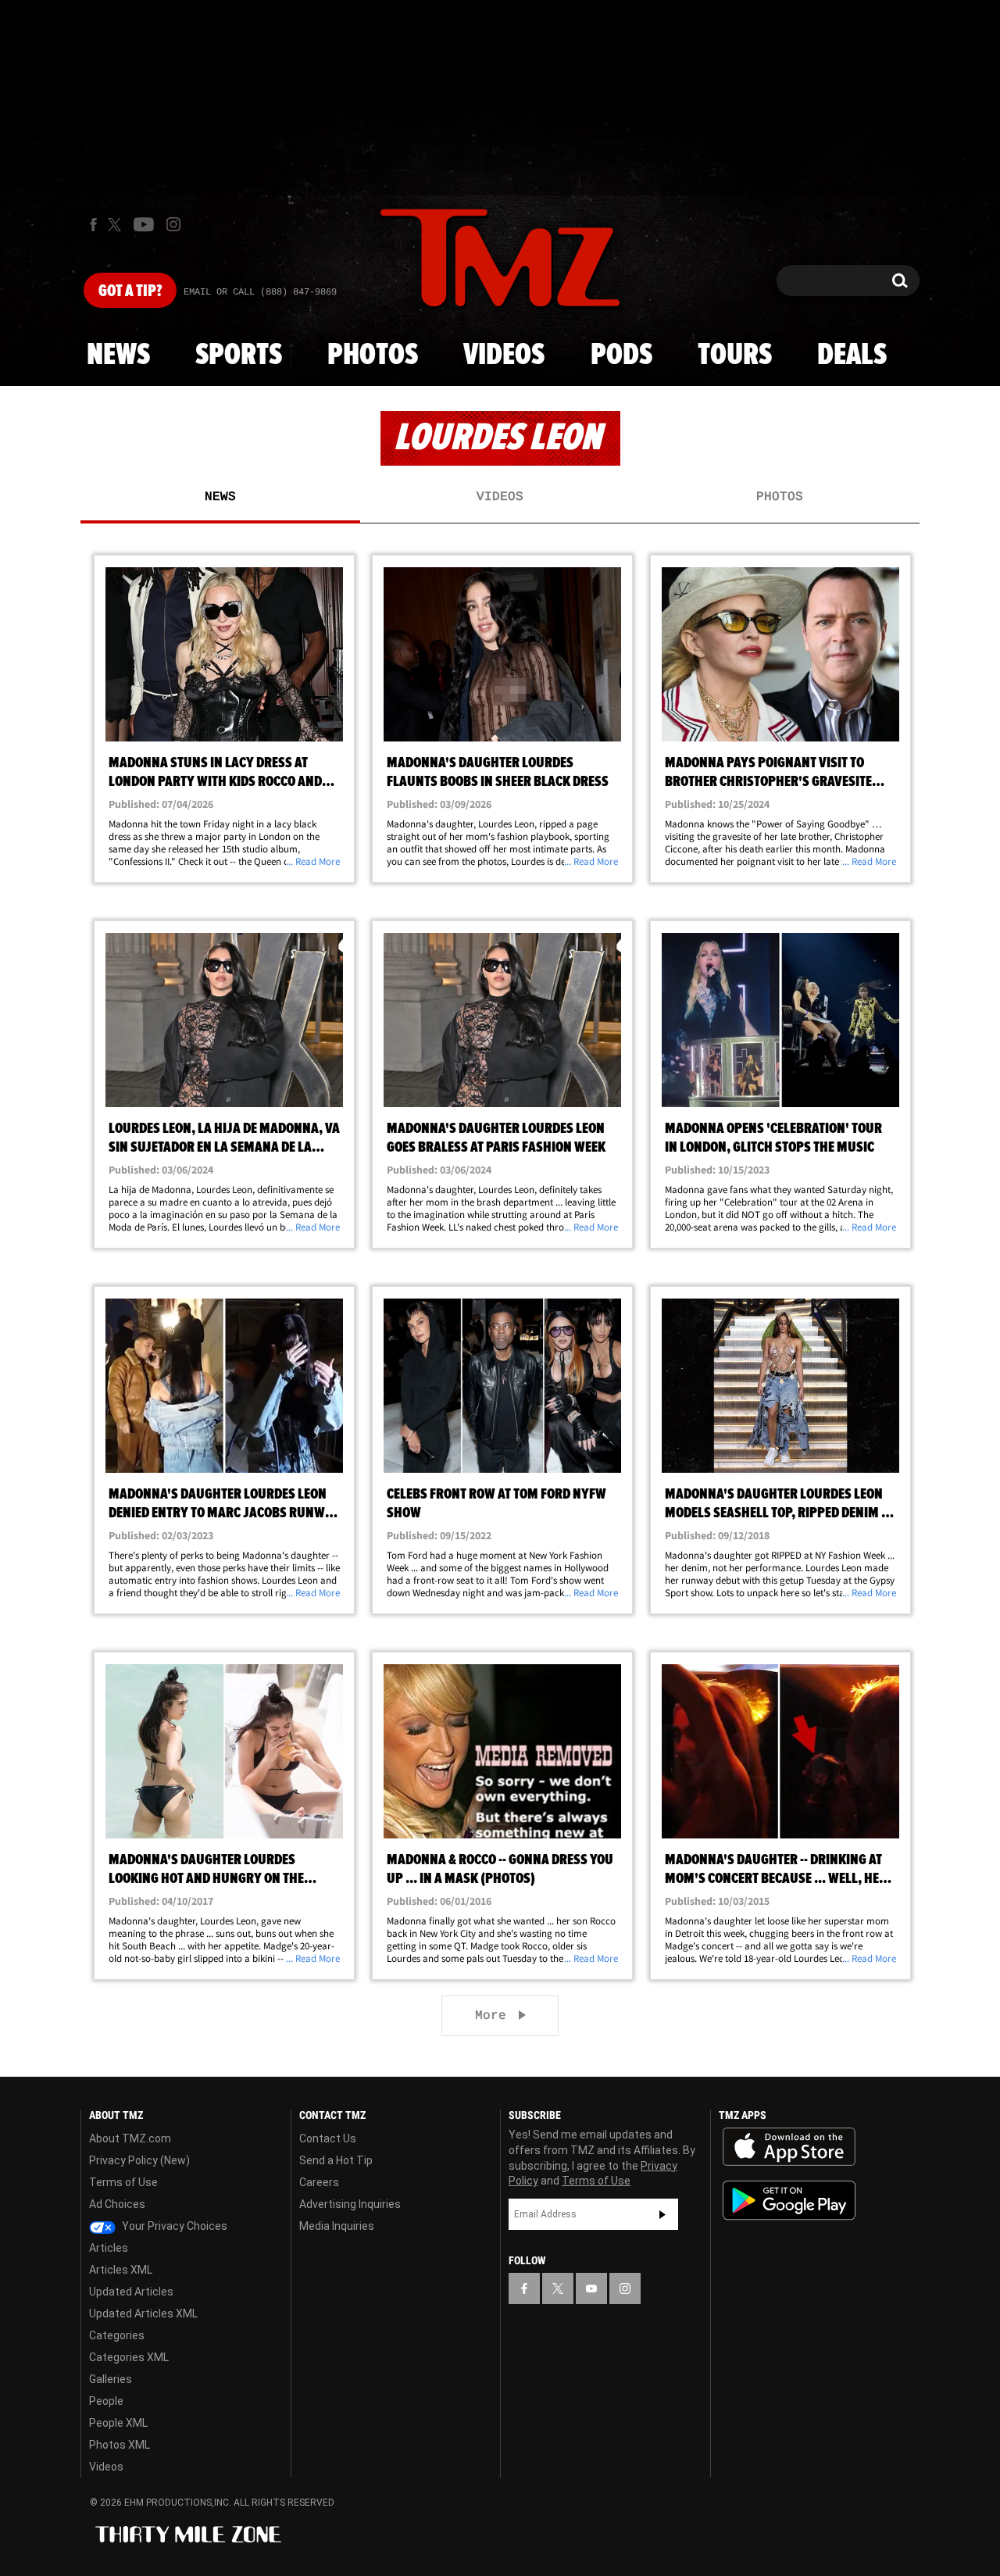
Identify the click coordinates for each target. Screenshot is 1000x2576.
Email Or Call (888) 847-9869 (260, 292)
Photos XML (120, 2445)
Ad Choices (117, 2204)
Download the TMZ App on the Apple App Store (789, 2147)
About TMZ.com (130, 2138)
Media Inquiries (337, 2226)
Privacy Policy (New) (139, 2160)
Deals (852, 355)
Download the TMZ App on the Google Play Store (789, 2201)
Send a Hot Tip (336, 2160)
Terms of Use (123, 2182)
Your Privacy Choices (173, 2226)
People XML (118, 2423)
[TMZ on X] (117, 225)
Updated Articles (131, 2292)
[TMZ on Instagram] (173, 224)
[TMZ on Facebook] (93, 225)
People (106, 2401)
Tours (735, 355)
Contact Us (328, 2138)
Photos (373, 355)
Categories (117, 2335)
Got (130, 291)
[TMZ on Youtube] (144, 224)
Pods (621, 355)
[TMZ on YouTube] (591, 2288)
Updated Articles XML (143, 2313)
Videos (504, 355)
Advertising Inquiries (350, 2204)
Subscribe (662, 2214)
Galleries (111, 2379)
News (118, 355)
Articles (109, 2248)
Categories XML (129, 2357)
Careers (319, 2182)
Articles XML (121, 2270)
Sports (239, 355)
